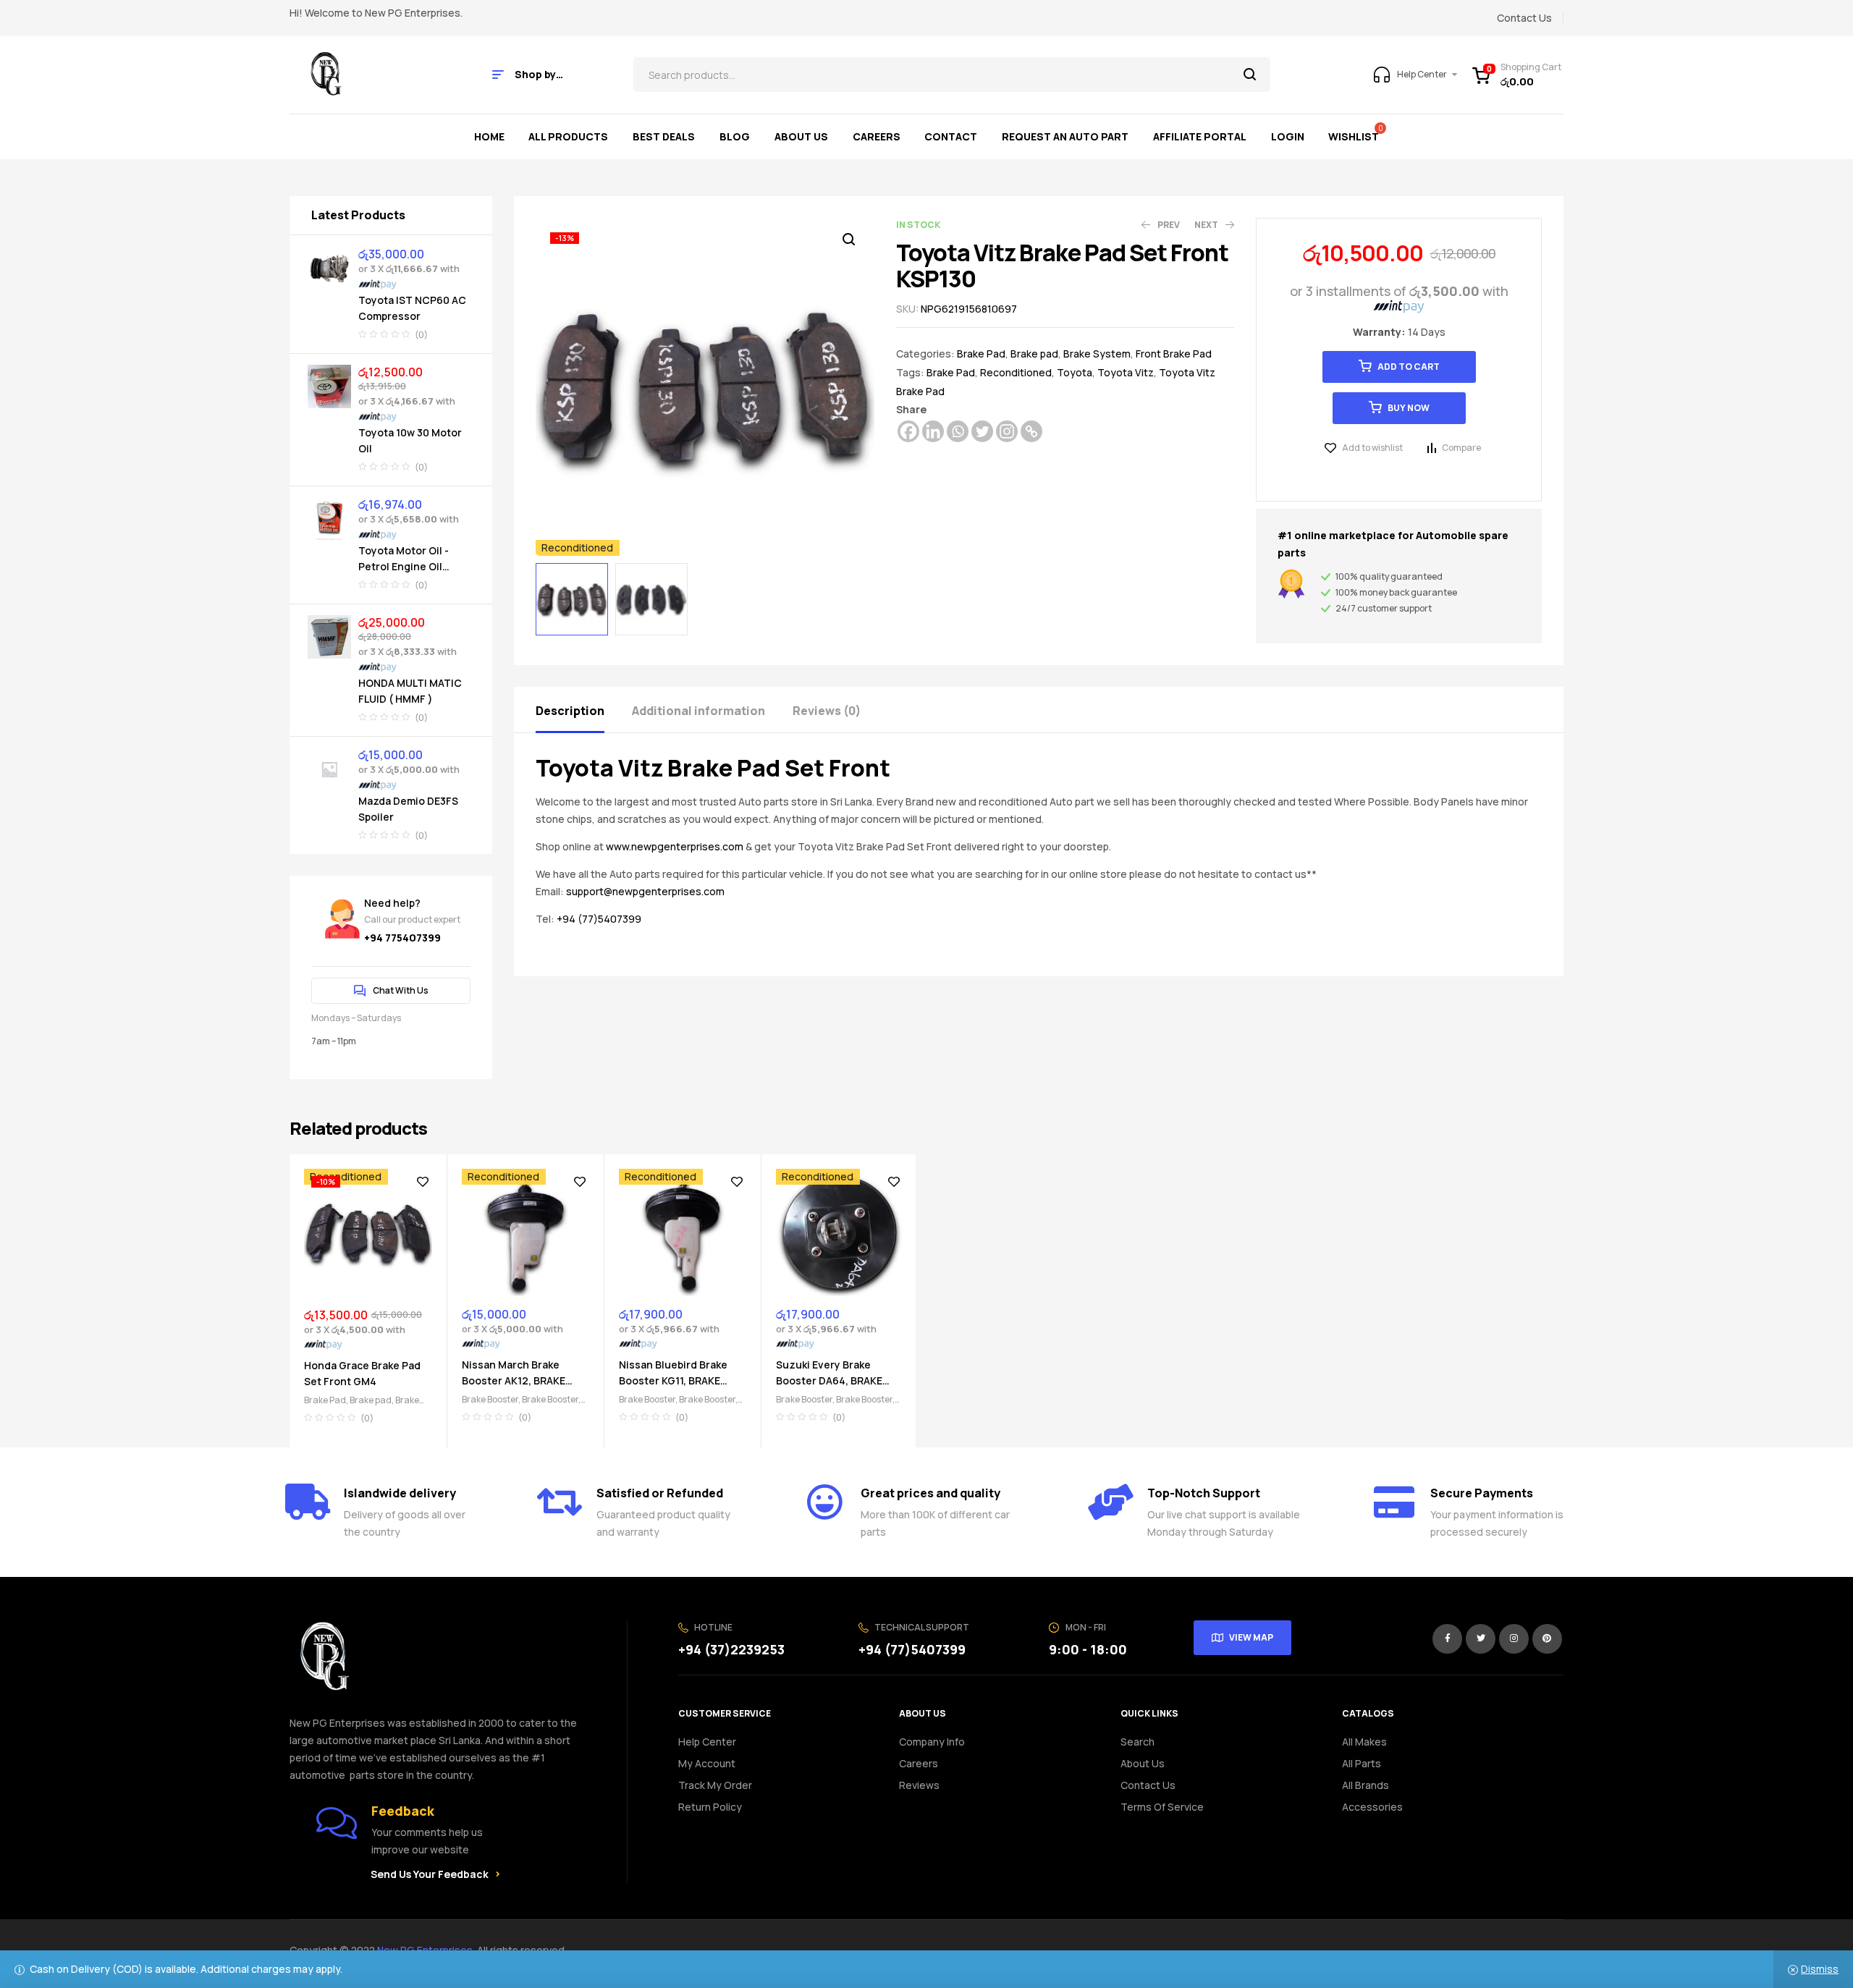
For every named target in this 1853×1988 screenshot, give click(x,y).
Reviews (919, 1785)
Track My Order (715, 1785)
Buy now (1409, 408)
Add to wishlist (1372, 448)
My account (707, 1763)
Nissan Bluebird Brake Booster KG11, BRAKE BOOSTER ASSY (673, 1380)
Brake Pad (981, 354)
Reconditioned (1016, 372)
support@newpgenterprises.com (645, 891)
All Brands (1366, 1785)
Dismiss (1820, 1969)
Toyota (1075, 372)
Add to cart (1409, 367)
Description (570, 711)
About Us (1143, 1763)
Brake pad (1034, 354)
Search (1250, 75)
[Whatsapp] (958, 431)
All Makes (1364, 1742)
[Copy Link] (1031, 431)
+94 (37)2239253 (731, 1649)
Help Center (707, 1742)
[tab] (583, 710)
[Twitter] (982, 431)
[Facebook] (908, 431)
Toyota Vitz (1126, 372)
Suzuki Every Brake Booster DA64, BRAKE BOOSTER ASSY (829, 1380)
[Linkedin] (933, 431)
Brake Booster (490, 1399)
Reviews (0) (827, 711)
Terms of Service (1162, 1807)
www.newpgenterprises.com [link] (675, 846)
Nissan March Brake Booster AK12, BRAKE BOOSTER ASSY (514, 1380)
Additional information (698, 711)
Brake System (1097, 354)
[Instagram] (1007, 431)
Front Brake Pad (1174, 354)
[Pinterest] (1547, 1639)
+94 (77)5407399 (599, 919)
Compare (1461, 448)
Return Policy (710, 1807)
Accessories (1372, 1807)
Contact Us (1148, 1785)
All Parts (1362, 1763)
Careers (919, 1763)
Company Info (932, 1742)
